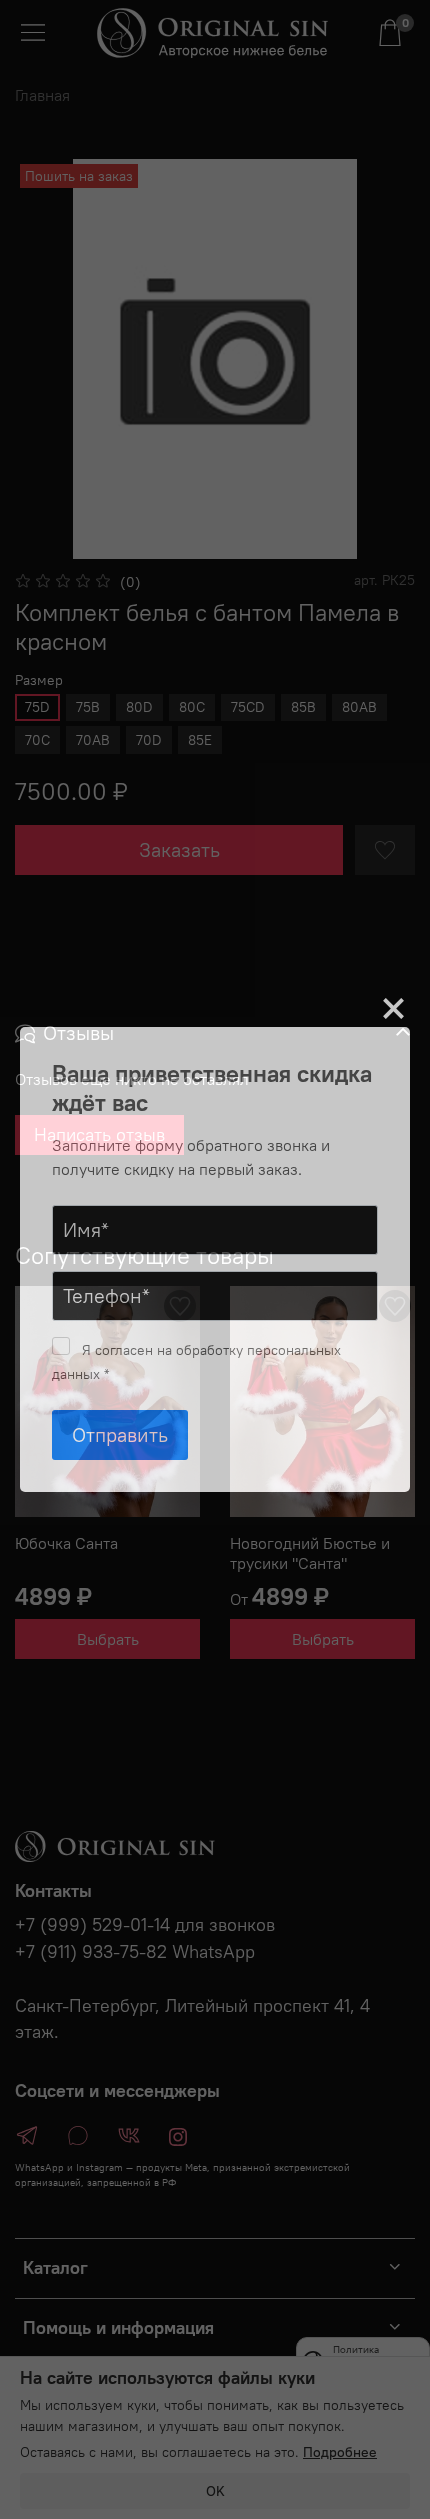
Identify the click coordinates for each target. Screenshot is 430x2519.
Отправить (120, 1434)
